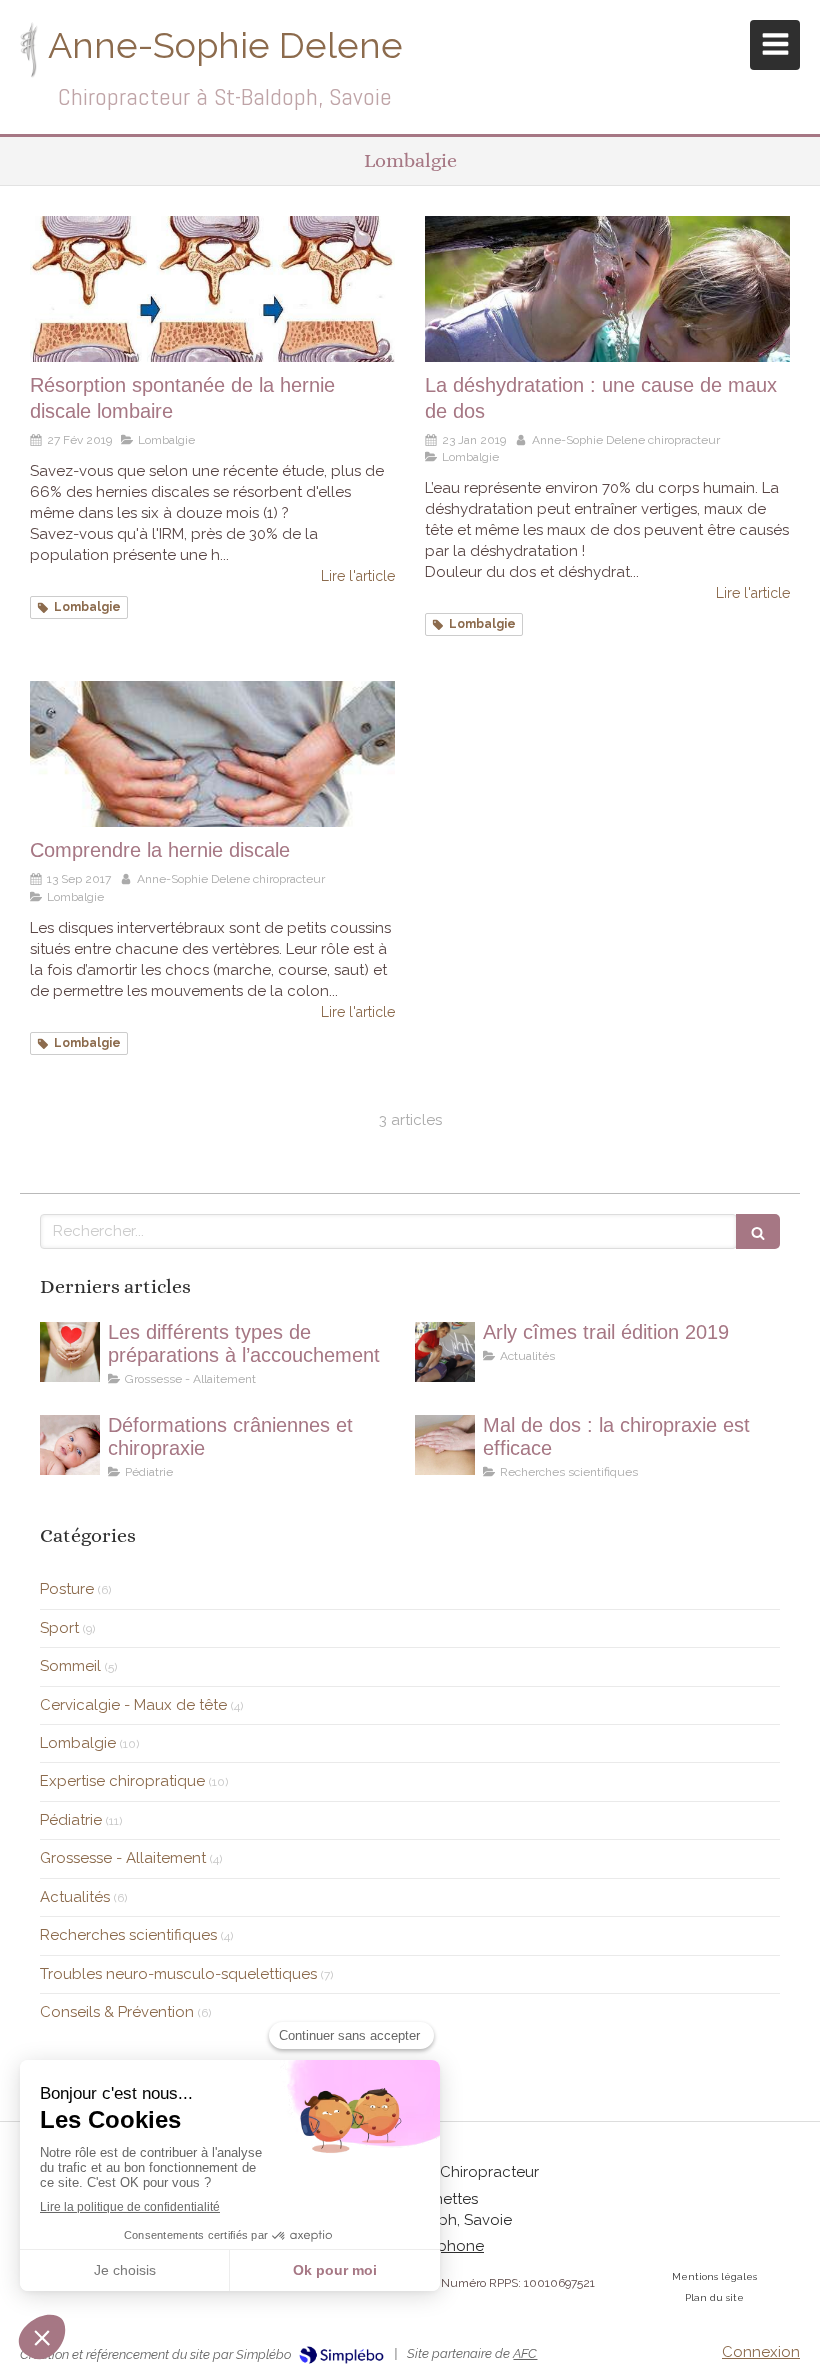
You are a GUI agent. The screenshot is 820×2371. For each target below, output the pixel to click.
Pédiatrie (71, 1820)
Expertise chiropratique (122, 1781)
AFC (525, 2353)
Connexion (761, 2352)
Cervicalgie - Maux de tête (133, 1705)
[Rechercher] (758, 1231)
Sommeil (70, 1666)
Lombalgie (78, 1743)
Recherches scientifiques (128, 1935)
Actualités (75, 1897)
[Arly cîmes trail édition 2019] (445, 1352)
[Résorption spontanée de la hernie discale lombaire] (212, 289)
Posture (67, 1589)
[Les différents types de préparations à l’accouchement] (70, 1352)
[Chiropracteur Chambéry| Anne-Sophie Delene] (29, 50)
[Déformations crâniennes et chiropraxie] (70, 1445)
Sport (59, 1628)
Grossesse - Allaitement (123, 1858)
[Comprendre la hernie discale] (212, 754)
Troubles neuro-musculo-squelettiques (178, 1974)
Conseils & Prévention (117, 2012)
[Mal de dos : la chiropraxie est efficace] (445, 1445)
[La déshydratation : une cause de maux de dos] (607, 289)
